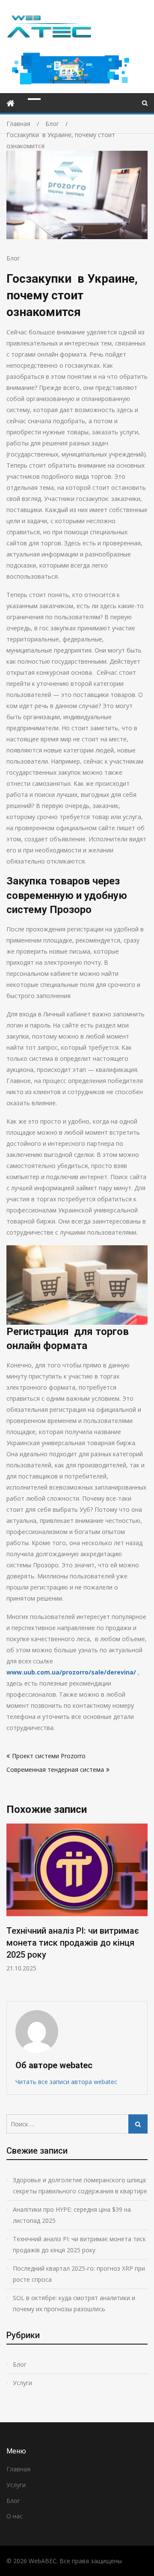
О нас (15, 2516)
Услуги (22, 2383)
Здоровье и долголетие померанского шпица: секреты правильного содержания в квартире (80, 2185)
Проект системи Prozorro (49, 1756)
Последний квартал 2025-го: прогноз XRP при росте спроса (79, 2274)
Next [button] (146, 1908)
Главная (18, 2469)
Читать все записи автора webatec (66, 2082)
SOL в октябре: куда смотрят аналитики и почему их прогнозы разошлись (74, 2303)
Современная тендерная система (55, 1770)
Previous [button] (70, 1908)
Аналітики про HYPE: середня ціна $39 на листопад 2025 (72, 2215)
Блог (13, 258)
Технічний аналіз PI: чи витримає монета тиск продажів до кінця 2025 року (73, 1943)
